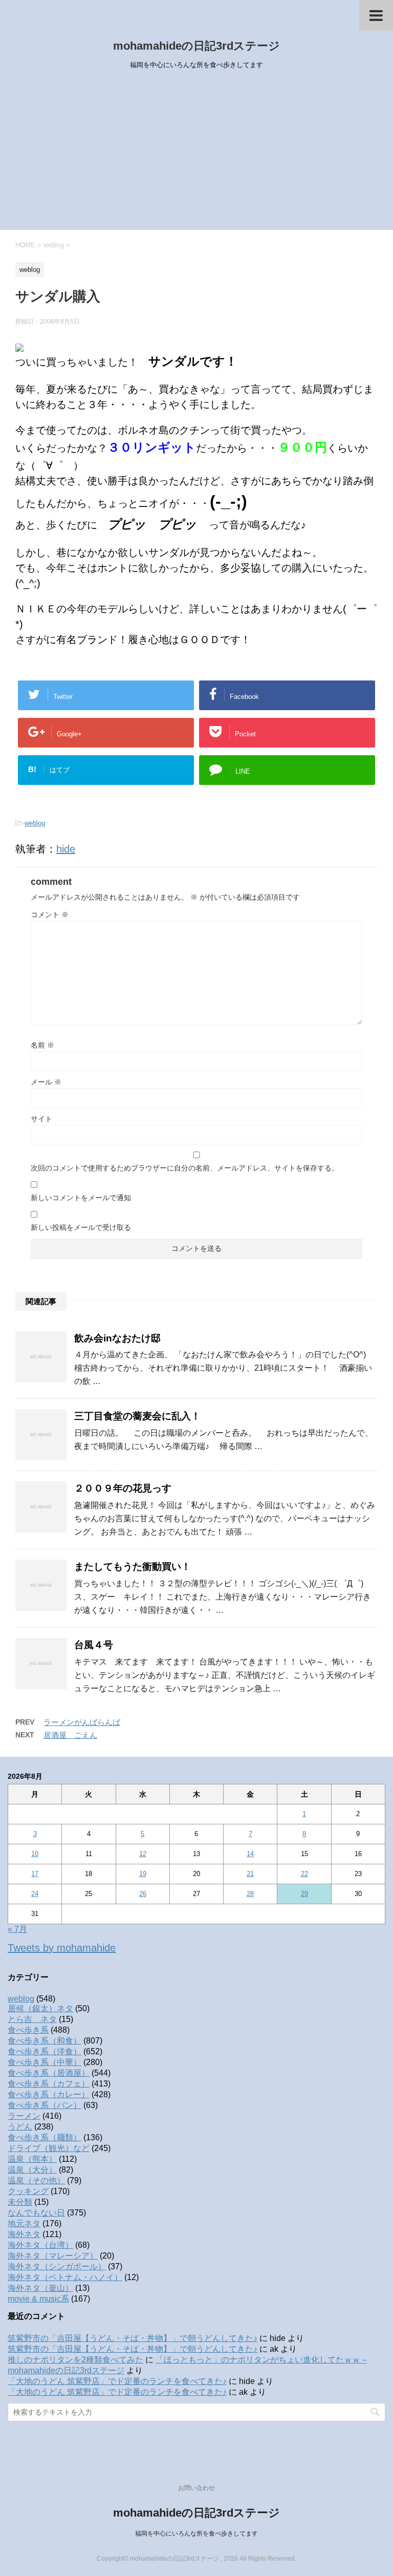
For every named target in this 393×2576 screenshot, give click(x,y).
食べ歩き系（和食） (45, 2041)
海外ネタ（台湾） (40, 2245)
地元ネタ (24, 2223)
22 (304, 1874)
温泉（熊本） (32, 2159)
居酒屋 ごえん (70, 1735)
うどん (20, 2127)
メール (46, 1082)
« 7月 (17, 1929)
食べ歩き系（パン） (45, 2105)
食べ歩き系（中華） (45, 2062)
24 (35, 1894)
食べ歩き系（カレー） (49, 2094)
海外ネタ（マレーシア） (53, 2256)
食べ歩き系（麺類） (45, 2137)
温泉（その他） (36, 2180)
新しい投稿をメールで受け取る (81, 1227)
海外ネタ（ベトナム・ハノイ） (65, 2277)
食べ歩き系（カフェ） (49, 2084)
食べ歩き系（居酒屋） (49, 2073)
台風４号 (94, 1645)
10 (35, 1854)
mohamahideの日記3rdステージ (196, 46)
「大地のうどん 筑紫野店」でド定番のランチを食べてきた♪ (117, 2381)
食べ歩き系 (28, 2030)
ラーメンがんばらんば (82, 1722)
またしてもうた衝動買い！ (133, 1567)
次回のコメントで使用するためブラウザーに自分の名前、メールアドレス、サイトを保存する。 (185, 1168)
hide (66, 849)
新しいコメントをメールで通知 (81, 1198)
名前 (42, 1045)
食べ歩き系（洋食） (45, 2051)
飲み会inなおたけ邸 (117, 1338)
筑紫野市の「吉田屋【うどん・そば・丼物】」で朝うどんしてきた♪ (133, 2338)
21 (250, 1874)
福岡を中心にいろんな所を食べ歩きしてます (196, 2534)
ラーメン (24, 2116)
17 (35, 1874)
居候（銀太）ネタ (40, 2008)
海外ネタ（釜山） (40, 2288)
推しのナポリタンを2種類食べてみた (75, 2360)
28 (250, 1894)
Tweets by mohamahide (62, 1948)
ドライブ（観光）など (49, 2148)
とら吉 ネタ (32, 2019)
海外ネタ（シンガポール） (57, 2266)
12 (143, 1854)
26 (143, 1894)
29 (304, 1894)
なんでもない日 (36, 2213)
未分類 (20, 2202)
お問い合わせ (196, 2488)
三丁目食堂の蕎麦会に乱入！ (137, 1416)
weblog (35, 823)
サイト (41, 1119)
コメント (50, 914)
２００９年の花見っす (123, 1488)
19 (143, 1874)
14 (250, 1854)
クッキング (28, 2191)
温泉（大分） (32, 2170)
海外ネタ (24, 2234)
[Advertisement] (196, 153)
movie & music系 (38, 2299)
